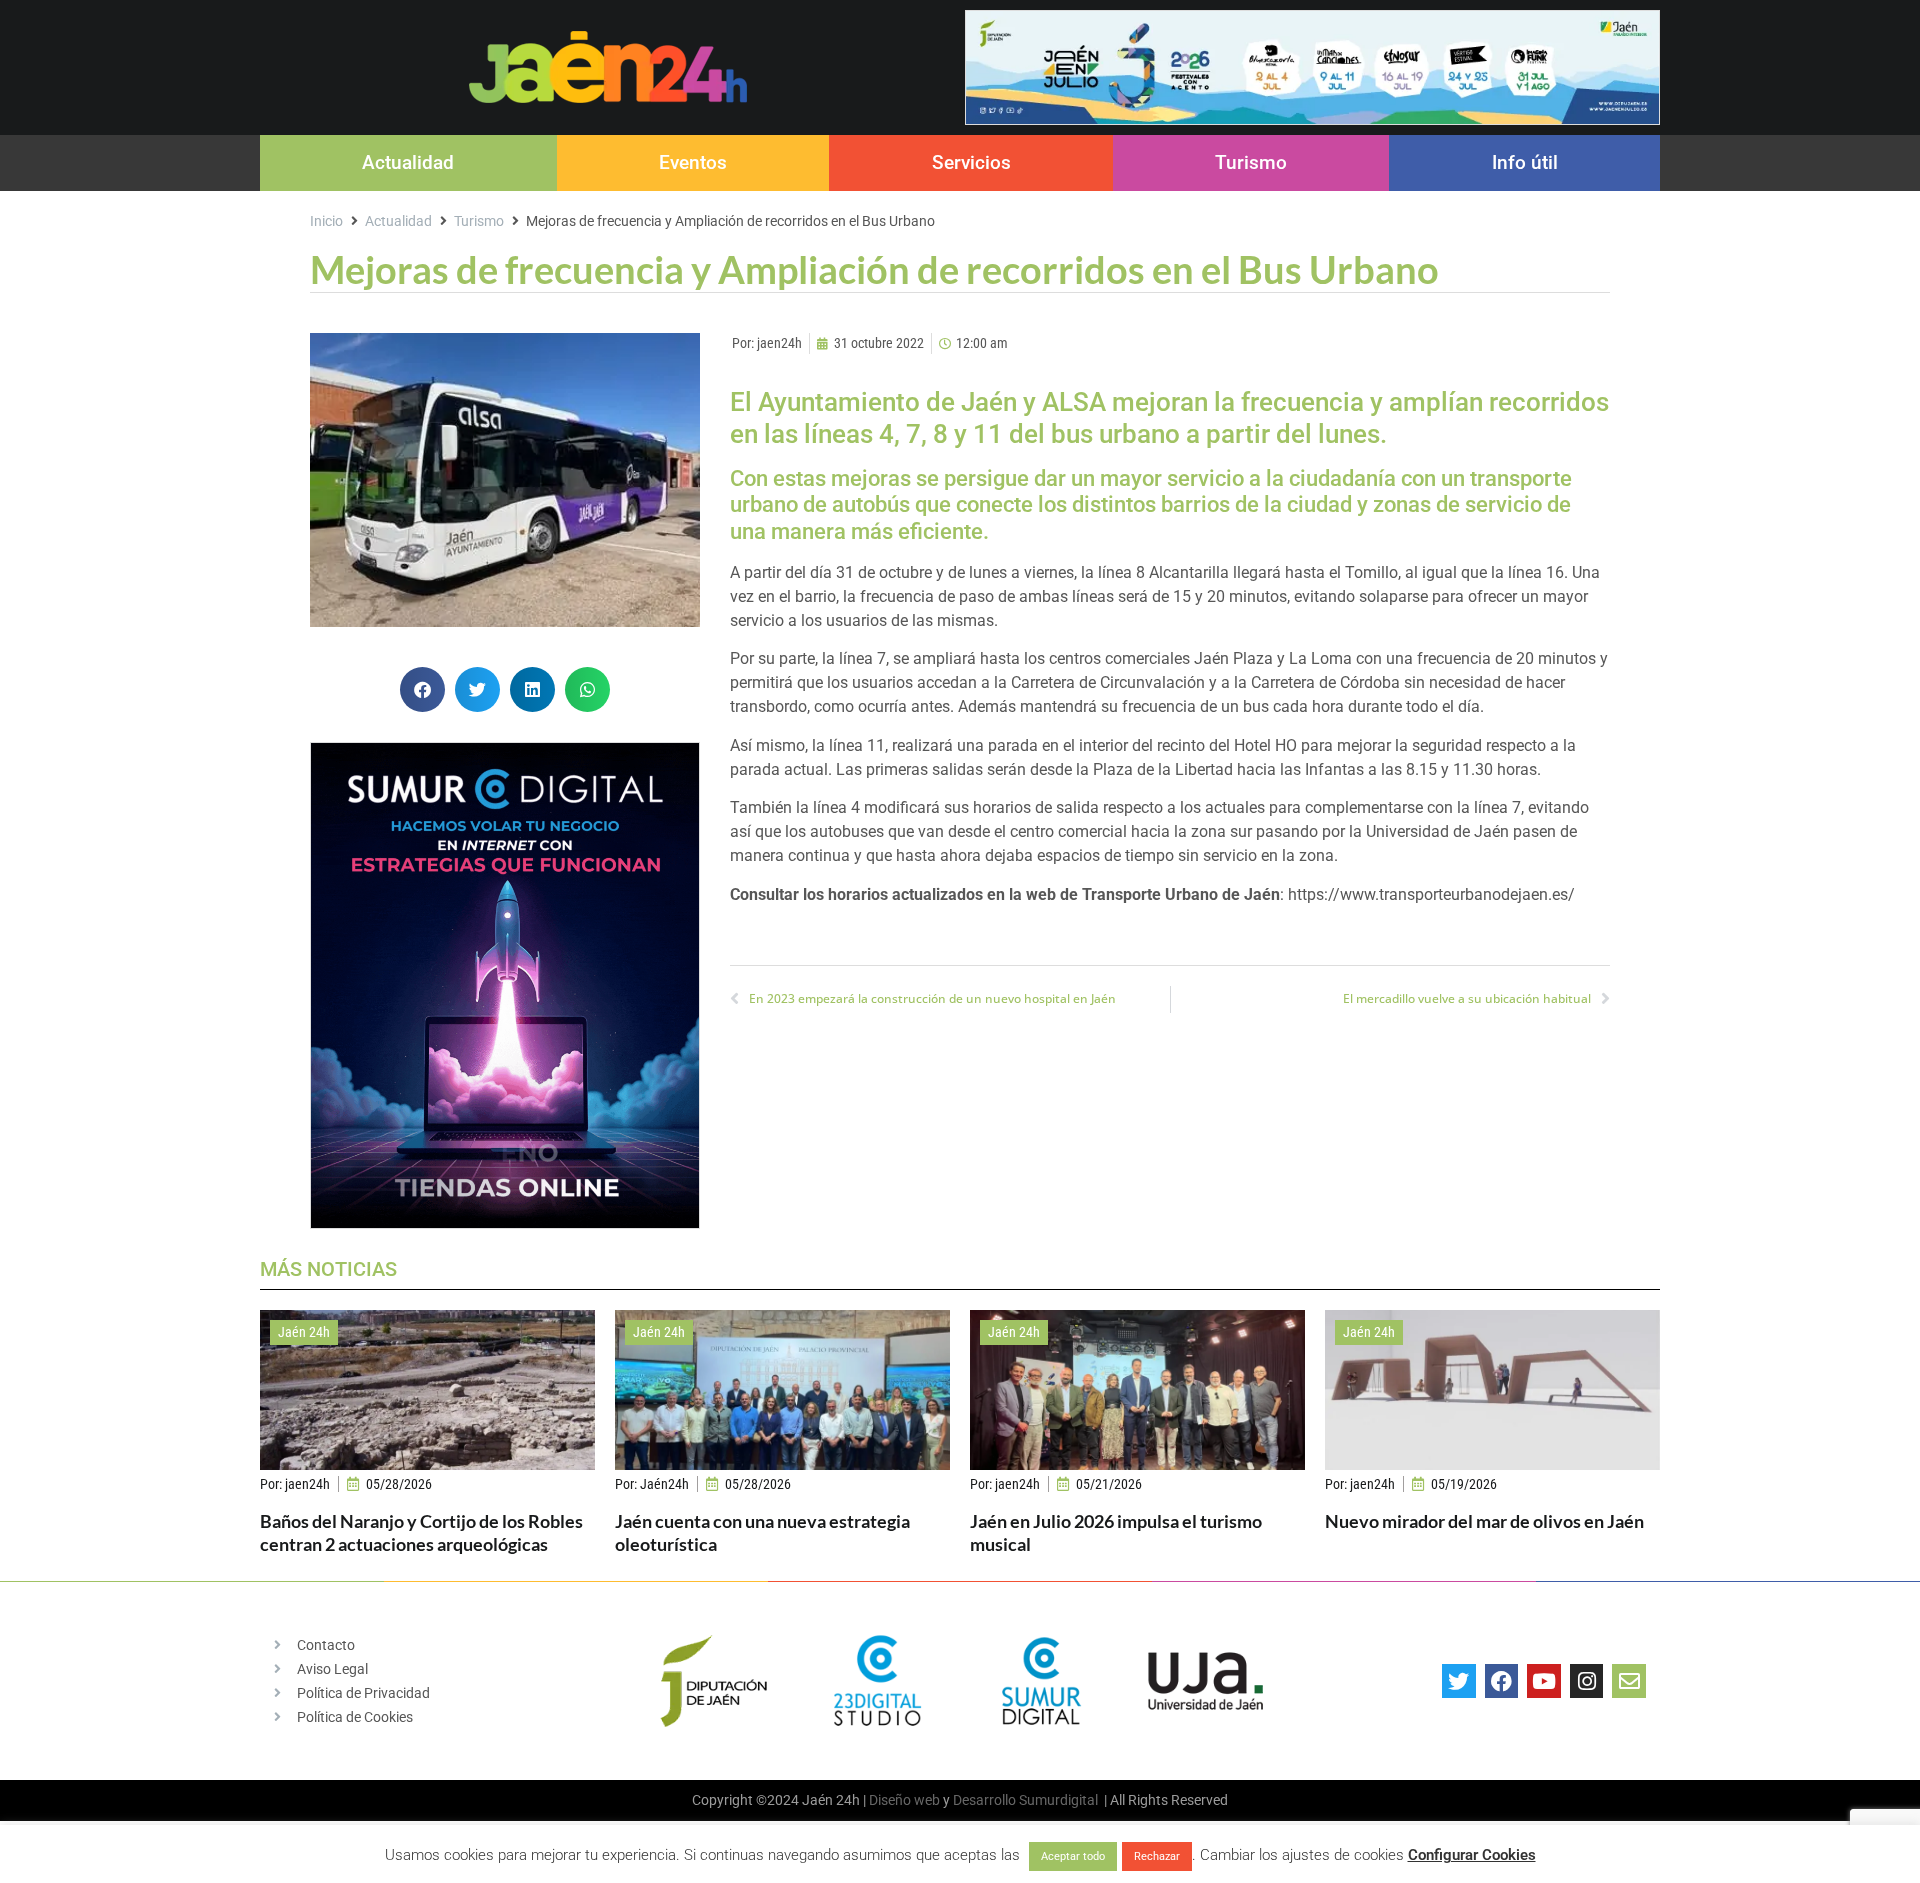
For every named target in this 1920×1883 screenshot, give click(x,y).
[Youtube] (1544, 1681)
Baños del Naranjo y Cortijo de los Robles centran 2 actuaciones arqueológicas (421, 1532)
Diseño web (904, 1800)
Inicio (326, 221)
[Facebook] (1502, 1681)
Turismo (1251, 162)
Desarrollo (984, 1800)
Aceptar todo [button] (1073, 1856)
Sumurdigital (1058, 1800)
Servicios (971, 162)
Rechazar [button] (1157, 1856)
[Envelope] (1629, 1681)
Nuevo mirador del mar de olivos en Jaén (1484, 1521)
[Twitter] (1459, 1681)
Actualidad (408, 162)
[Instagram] (1587, 1681)
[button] (422, 689)
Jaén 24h (304, 1332)
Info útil (1525, 162)
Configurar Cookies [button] (1472, 1855)
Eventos (693, 162)
